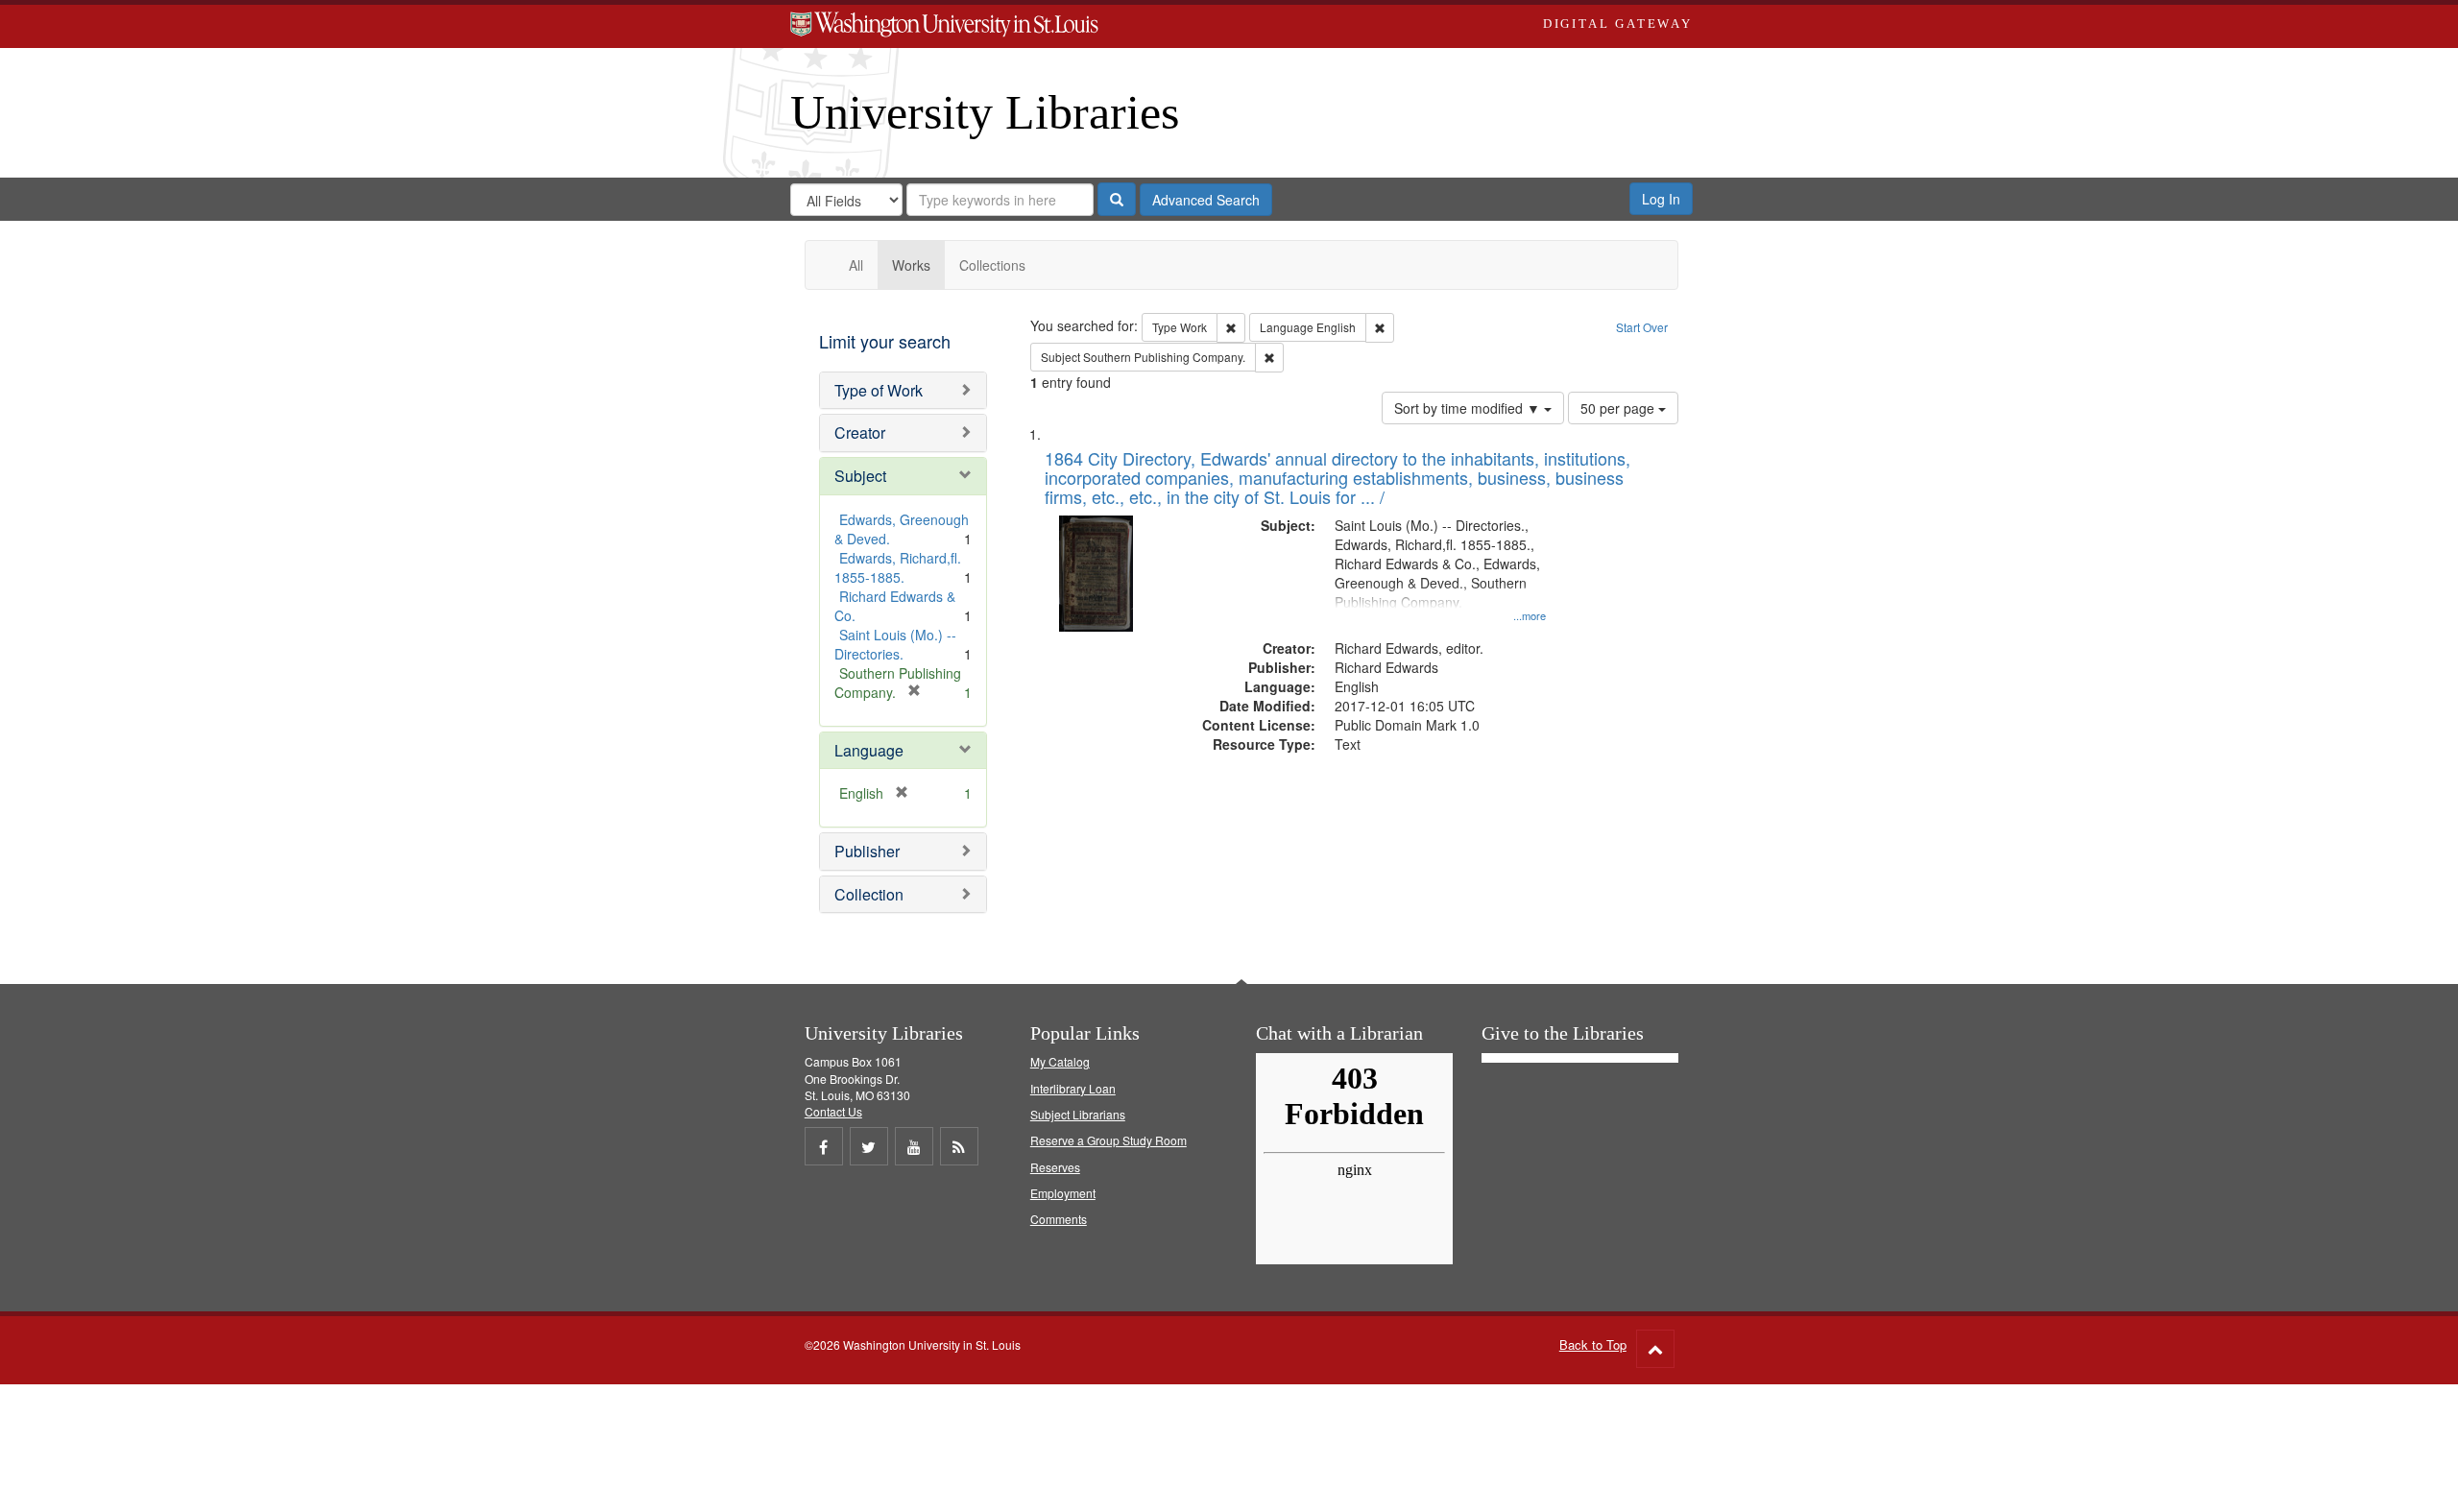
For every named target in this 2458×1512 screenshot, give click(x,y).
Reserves (1055, 1167)
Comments (1059, 1219)
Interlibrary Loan (1073, 1088)
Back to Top (1593, 1344)
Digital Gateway (1618, 24)
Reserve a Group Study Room (1109, 1140)
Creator (860, 432)
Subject (860, 476)
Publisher (867, 851)
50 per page (1619, 408)
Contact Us (833, 1111)
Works (911, 265)
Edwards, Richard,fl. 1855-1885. (898, 567)
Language (869, 750)
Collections (992, 265)
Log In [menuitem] (1661, 199)
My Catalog (1060, 1061)
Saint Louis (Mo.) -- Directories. (895, 644)
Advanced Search (1206, 200)
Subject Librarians (1078, 1114)
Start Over (1642, 327)
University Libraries (985, 112)
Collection (869, 894)
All (856, 265)
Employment (1063, 1193)
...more (1530, 615)
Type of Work (879, 390)
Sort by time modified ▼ (1469, 408)
